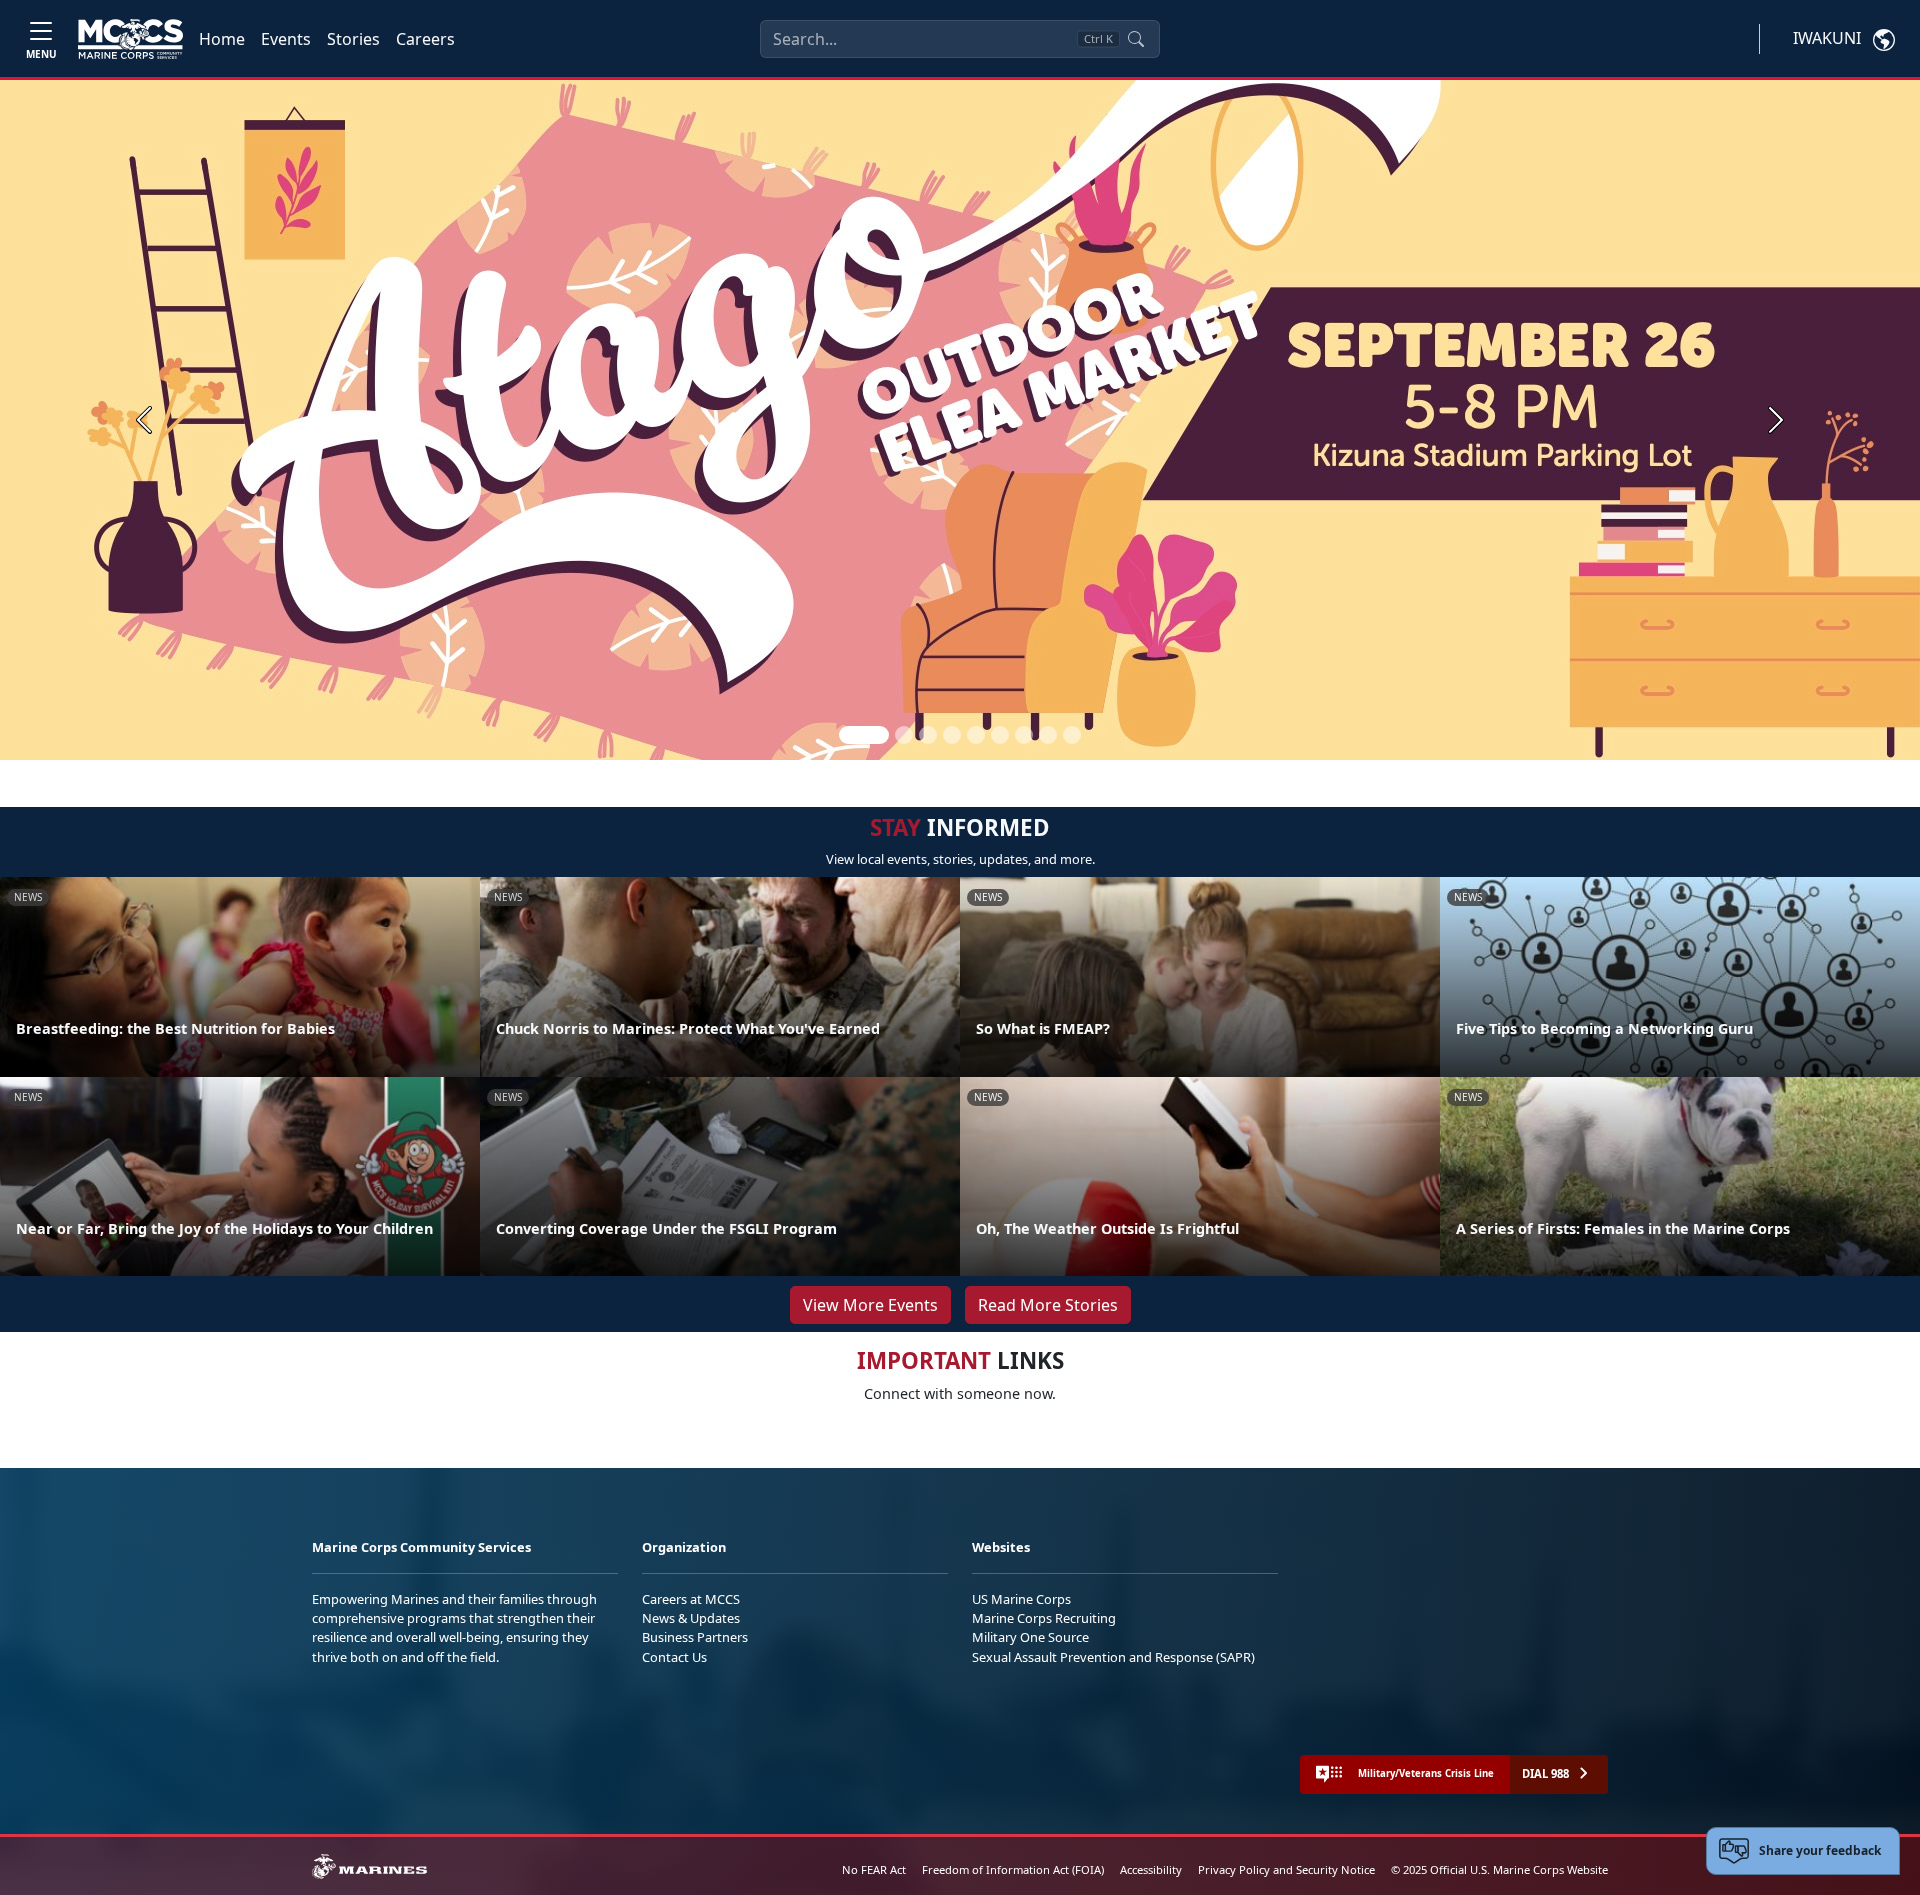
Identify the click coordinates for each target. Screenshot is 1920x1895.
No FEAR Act (874, 1869)
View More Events (870, 1305)
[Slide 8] (1048, 735)
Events (286, 39)
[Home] (130, 39)
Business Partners (695, 1637)
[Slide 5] (976, 735)
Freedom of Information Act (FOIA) (1013, 1869)
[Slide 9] (1072, 735)
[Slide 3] (928, 735)
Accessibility (1151, 1869)
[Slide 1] (864, 735)
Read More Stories (1048, 1305)
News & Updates (691, 1618)
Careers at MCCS (691, 1599)
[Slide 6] (1000, 735)
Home (222, 39)
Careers (425, 39)
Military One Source (1030, 1637)
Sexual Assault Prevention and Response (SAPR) (1113, 1657)
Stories (353, 39)
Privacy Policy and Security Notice (1286, 1869)
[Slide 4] (952, 735)
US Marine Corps (1021, 1599)
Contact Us (674, 1657)
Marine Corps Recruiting (1044, 1618)
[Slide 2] (904, 735)
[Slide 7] (1024, 735)
